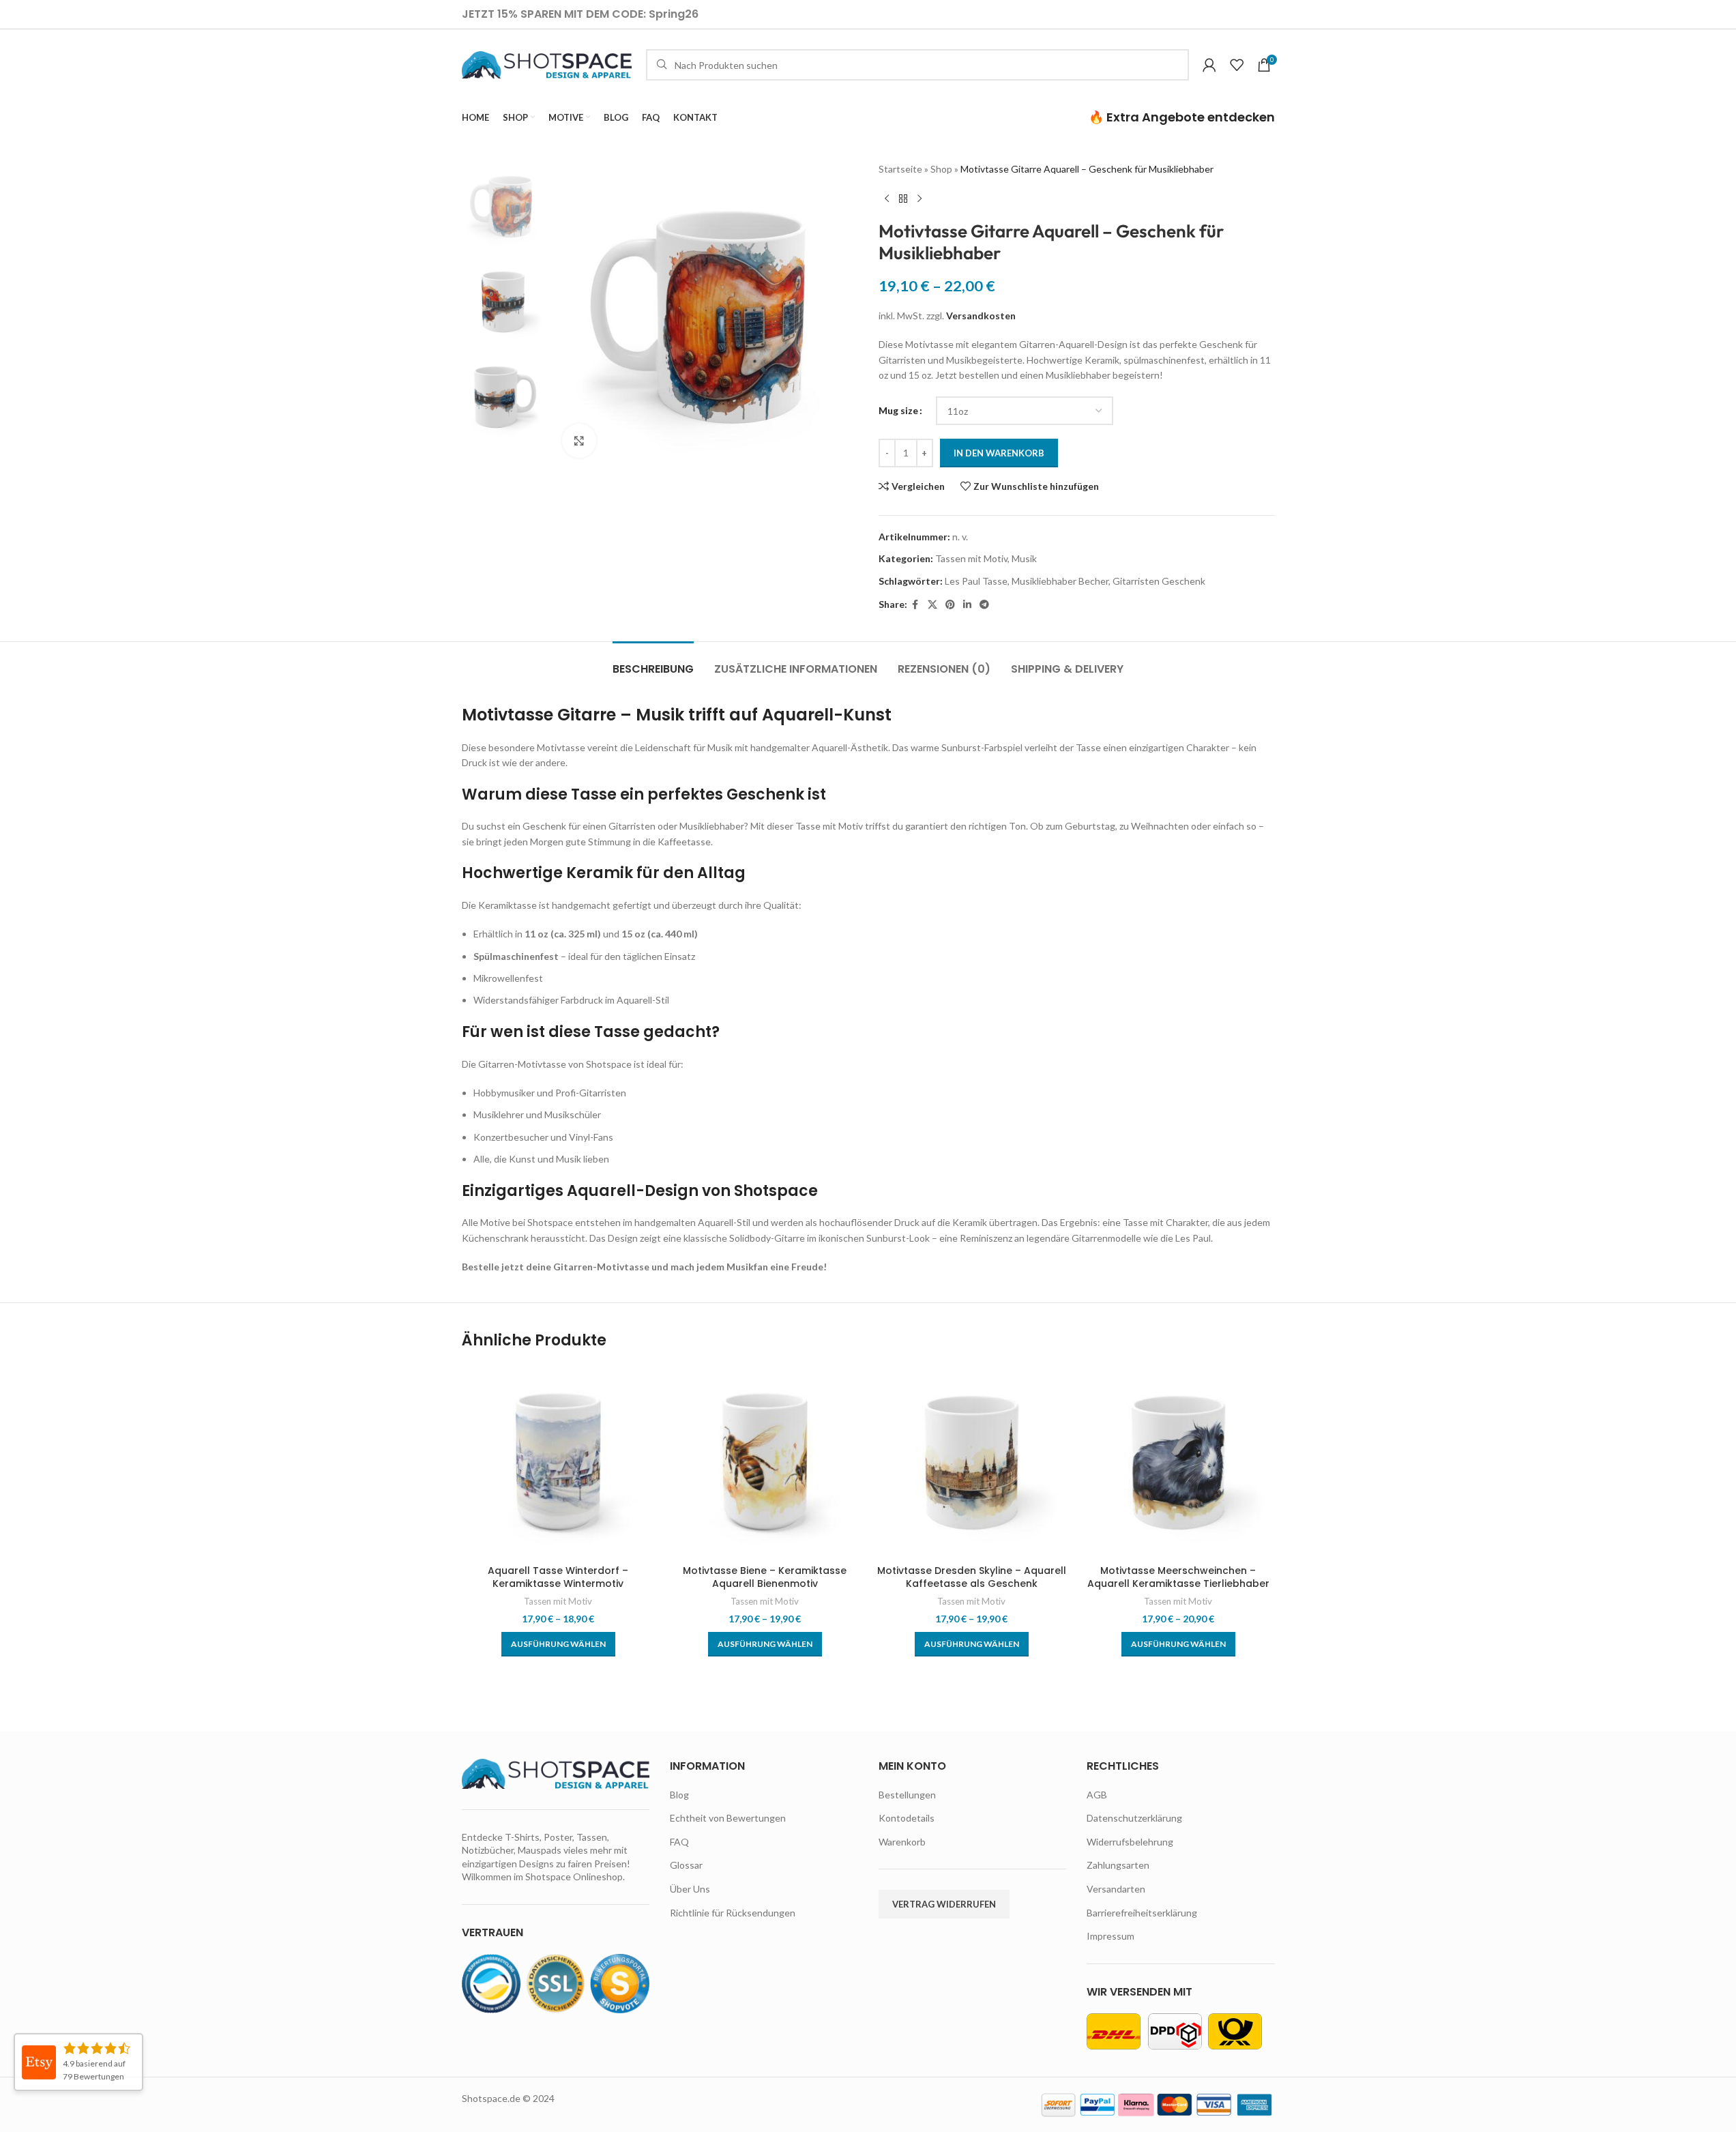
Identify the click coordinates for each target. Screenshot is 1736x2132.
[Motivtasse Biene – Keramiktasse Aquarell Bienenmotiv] (765, 1461)
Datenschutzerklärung (1134, 1818)
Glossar (686, 1865)
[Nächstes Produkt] (920, 199)
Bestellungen (907, 1795)
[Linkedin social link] (967, 605)
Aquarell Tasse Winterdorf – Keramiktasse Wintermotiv (558, 1577)
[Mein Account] (1209, 65)
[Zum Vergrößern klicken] (579, 441)
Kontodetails (907, 1818)
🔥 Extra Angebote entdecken (1182, 117)
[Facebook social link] (915, 605)
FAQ (679, 1842)
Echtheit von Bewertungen (728, 1818)
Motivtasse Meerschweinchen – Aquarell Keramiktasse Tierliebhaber (1178, 1577)
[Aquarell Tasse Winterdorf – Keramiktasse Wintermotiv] (558, 1461)
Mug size (898, 410)
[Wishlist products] (1237, 65)
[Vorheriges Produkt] (887, 199)
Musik (1024, 558)
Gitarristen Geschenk (1159, 581)
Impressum (1110, 1936)
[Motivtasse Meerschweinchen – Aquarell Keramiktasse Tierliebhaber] (1178, 1461)
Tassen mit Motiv (971, 558)
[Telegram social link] (984, 605)
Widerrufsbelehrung (1130, 1842)
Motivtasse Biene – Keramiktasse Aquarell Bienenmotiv (765, 1577)
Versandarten (1116, 1889)
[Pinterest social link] (950, 605)
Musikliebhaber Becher (1060, 581)
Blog (679, 1795)
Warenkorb (902, 1842)
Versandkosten (981, 316)
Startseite (900, 169)
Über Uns (690, 1889)
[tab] (653, 662)
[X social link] (932, 605)
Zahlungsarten (1118, 1865)
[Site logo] (547, 64)
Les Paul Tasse (976, 581)
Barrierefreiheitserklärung (1142, 1913)
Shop (941, 169)
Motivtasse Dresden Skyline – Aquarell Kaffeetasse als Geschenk (972, 1577)
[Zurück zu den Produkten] (903, 199)
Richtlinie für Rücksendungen (733, 1913)
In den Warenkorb (999, 453)
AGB (1097, 1795)
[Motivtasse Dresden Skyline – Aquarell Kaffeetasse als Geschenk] (972, 1461)
